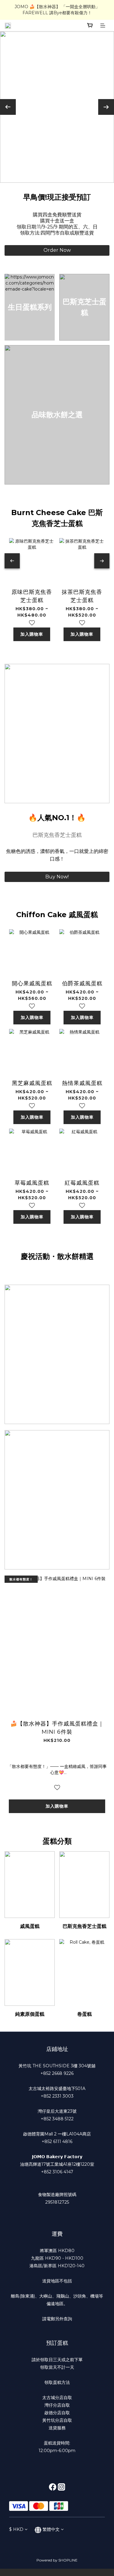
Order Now (57, 250)
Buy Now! (57, 877)
